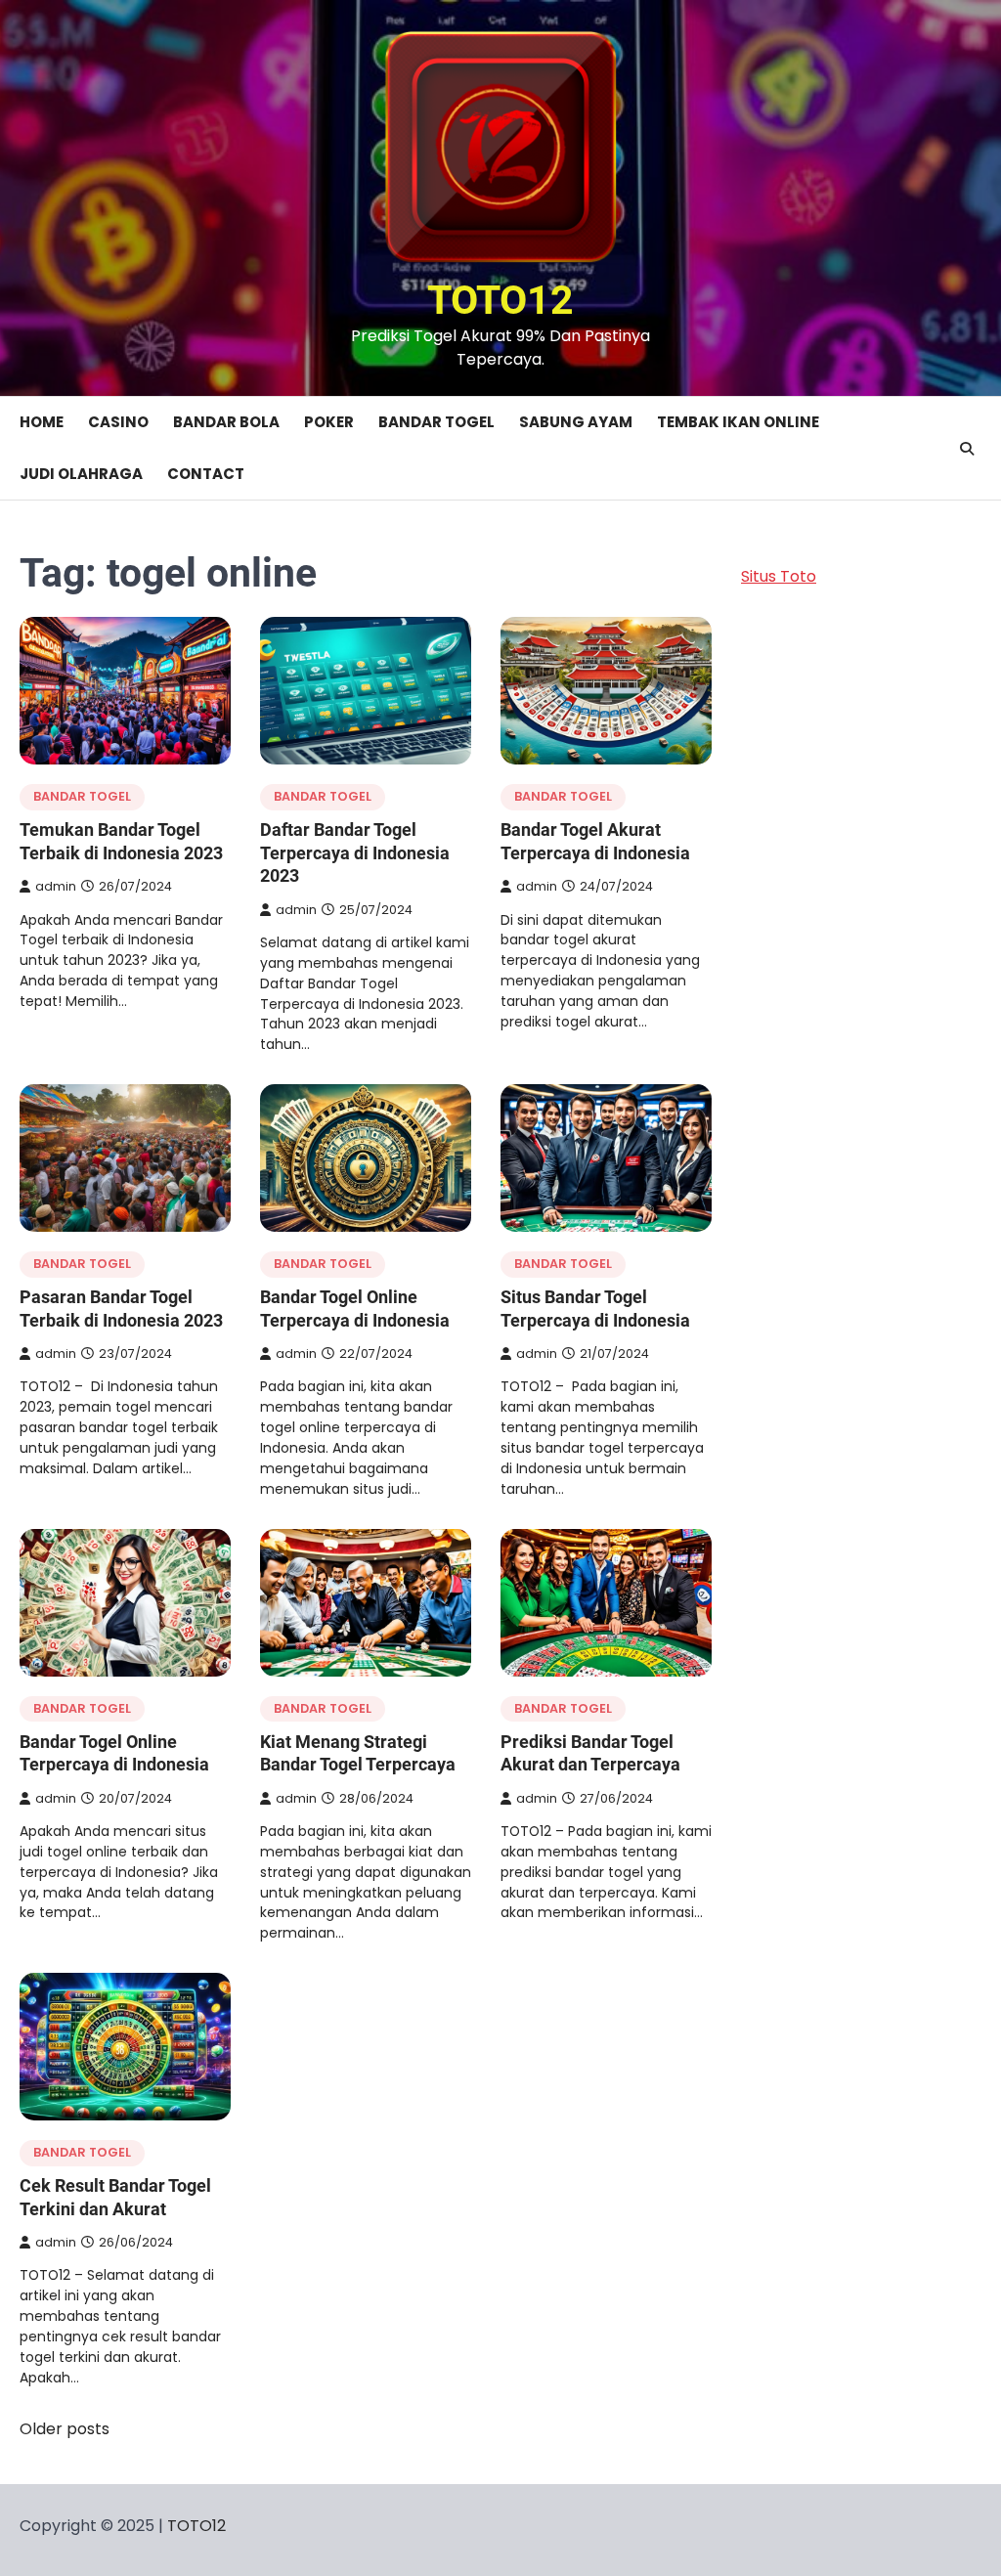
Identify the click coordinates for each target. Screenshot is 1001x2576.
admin (56, 886)
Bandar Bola (226, 422)
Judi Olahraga (81, 474)
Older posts (65, 2429)
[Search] (967, 449)
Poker (329, 422)
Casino (118, 422)
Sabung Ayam (576, 422)
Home (42, 422)
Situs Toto (779, 576)
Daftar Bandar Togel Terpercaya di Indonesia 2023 (355, 852)
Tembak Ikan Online (738, 422)
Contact (206, 474)
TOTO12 (500, 300)
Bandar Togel (436, 422)
